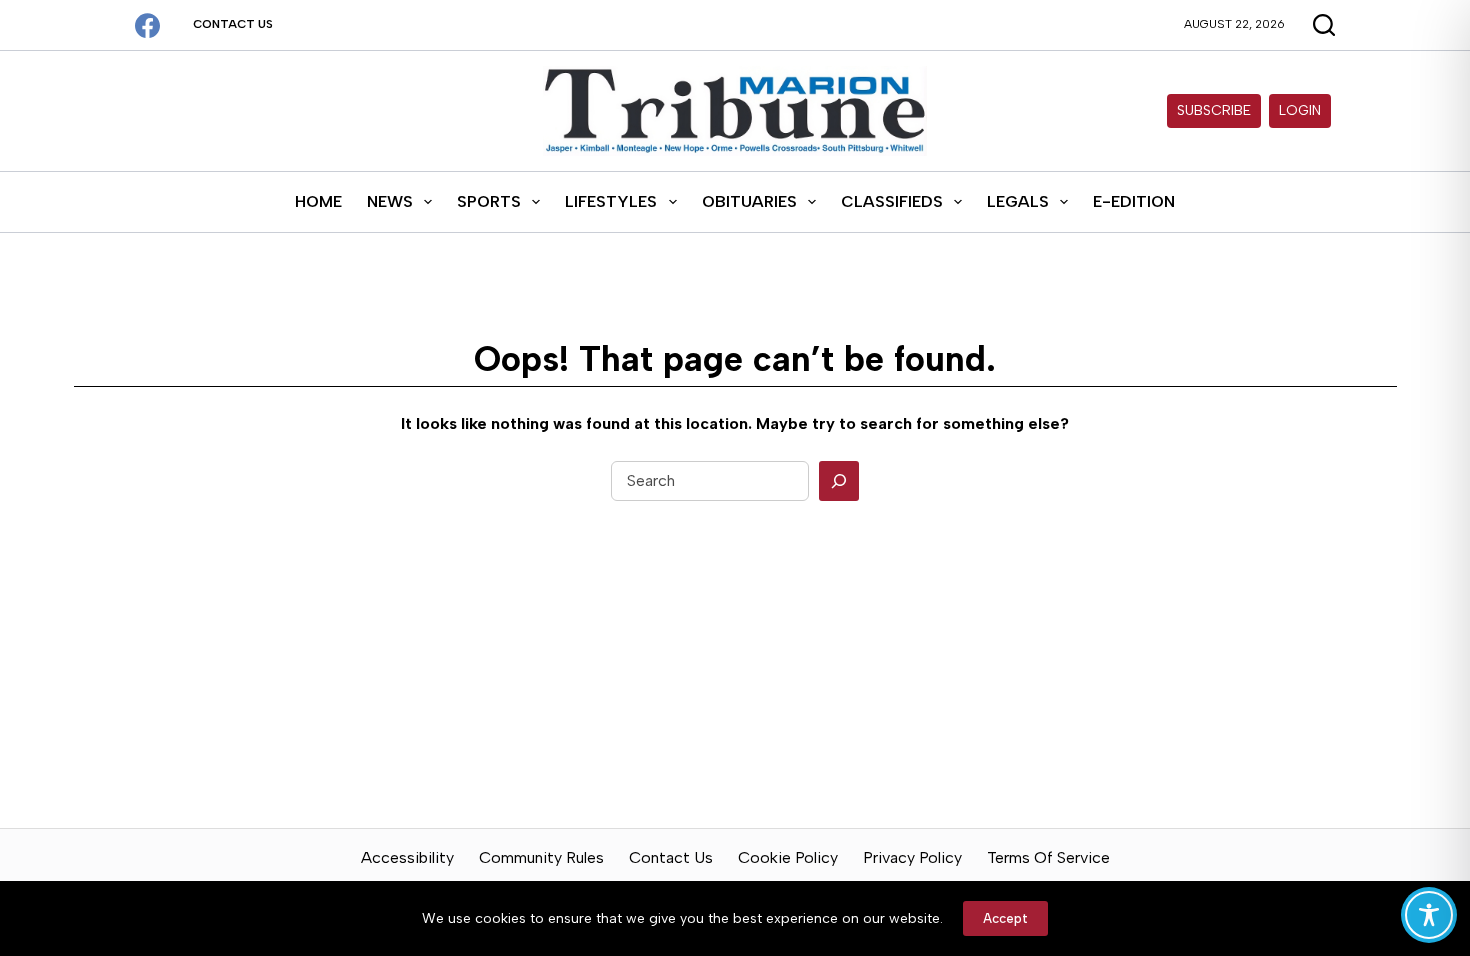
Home (318, 201)
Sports (489, 201)
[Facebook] (147, 25)
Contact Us (233, 24)
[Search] (839, 481)
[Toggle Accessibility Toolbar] (1429, 915)
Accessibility (407, 857)
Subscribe (1214, 110)
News (390, 201)
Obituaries (749, 201)
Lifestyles (611, 201)
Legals (1018, 201)
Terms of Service (1048, 857)
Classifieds (892, 201)
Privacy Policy (912, 857)
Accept (1005, 918)
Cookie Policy (788, 857)
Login (1300, 110)
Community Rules (541, 857)
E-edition (1134, 201)
